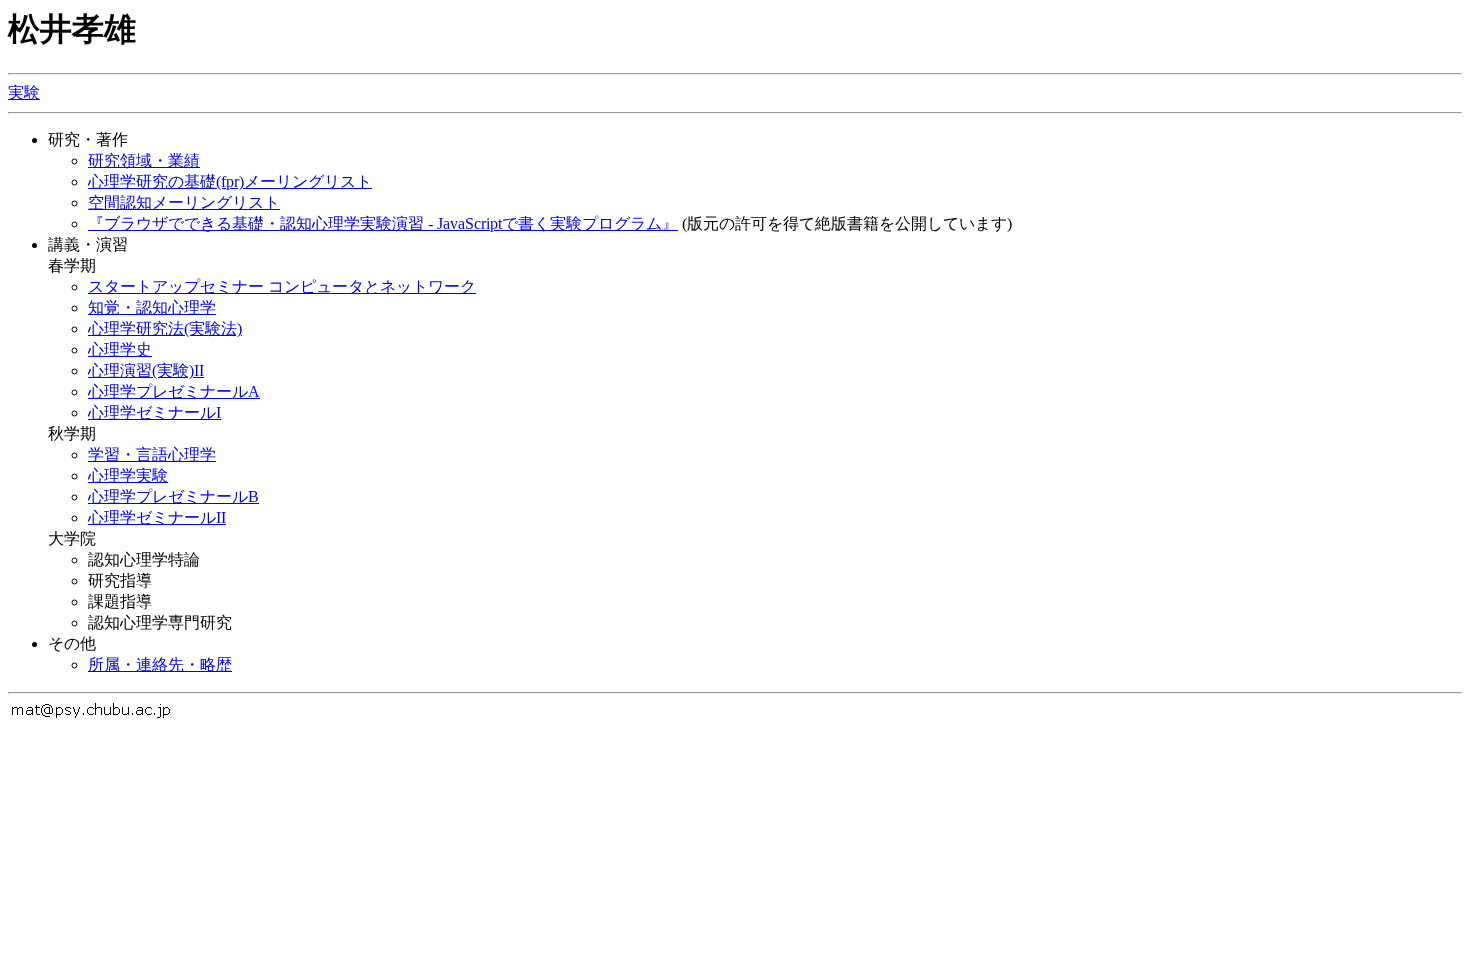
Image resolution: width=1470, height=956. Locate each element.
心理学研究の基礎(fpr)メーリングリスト (230, 181)
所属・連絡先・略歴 (160, 664)
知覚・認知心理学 (152, 307)
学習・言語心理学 (152, 454)
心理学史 (120, 349)
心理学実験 (128, 475)
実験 (24, 92)
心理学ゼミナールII (157, 517)
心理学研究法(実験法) (165, 328)
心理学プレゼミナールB (173, 496)
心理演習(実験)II (146, 370)
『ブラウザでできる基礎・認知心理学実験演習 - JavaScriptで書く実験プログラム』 (383, 223)
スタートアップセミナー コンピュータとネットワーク (282, 286)
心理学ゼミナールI (154, 412)
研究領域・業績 (144, 160)
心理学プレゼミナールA (174, 391)
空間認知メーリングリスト (184, 202)
